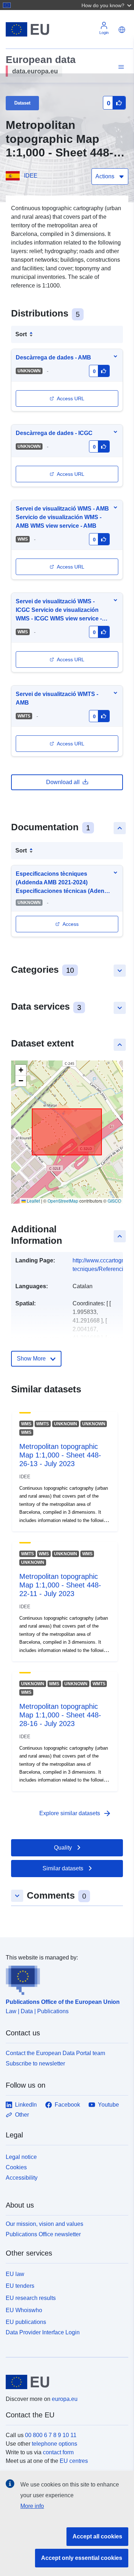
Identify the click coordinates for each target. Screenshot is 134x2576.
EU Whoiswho (24, 2310)
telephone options (54, 2444)
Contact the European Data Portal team (55, 2053)
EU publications (26, 2322)
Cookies (16, 2167)
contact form (58, 2452)
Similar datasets (63, 1868)
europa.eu (65, 2399)
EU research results (31, 2298)
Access (71, 924)
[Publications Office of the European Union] (64, 1978)
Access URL (71, 398)
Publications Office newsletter (43, 2234)
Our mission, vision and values (44, 2224)
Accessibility (22, 2178)
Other (22, 2115)
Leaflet (33, 1201)
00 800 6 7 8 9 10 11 (51, 2435)
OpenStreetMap (63, 1201)
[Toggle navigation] (120, 67)
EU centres (74, 2461)
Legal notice (21, 2157)
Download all (63, 782)
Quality (63, 1848)
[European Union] (64, 2382)
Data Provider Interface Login (43, 2332)
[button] (107, 5)
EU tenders (20, 2286)
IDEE (31, 176)
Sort (21, 334)
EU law (15, 2274)
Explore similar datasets (75, 1813)
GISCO (114, 1201)
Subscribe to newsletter (35, 2063)
